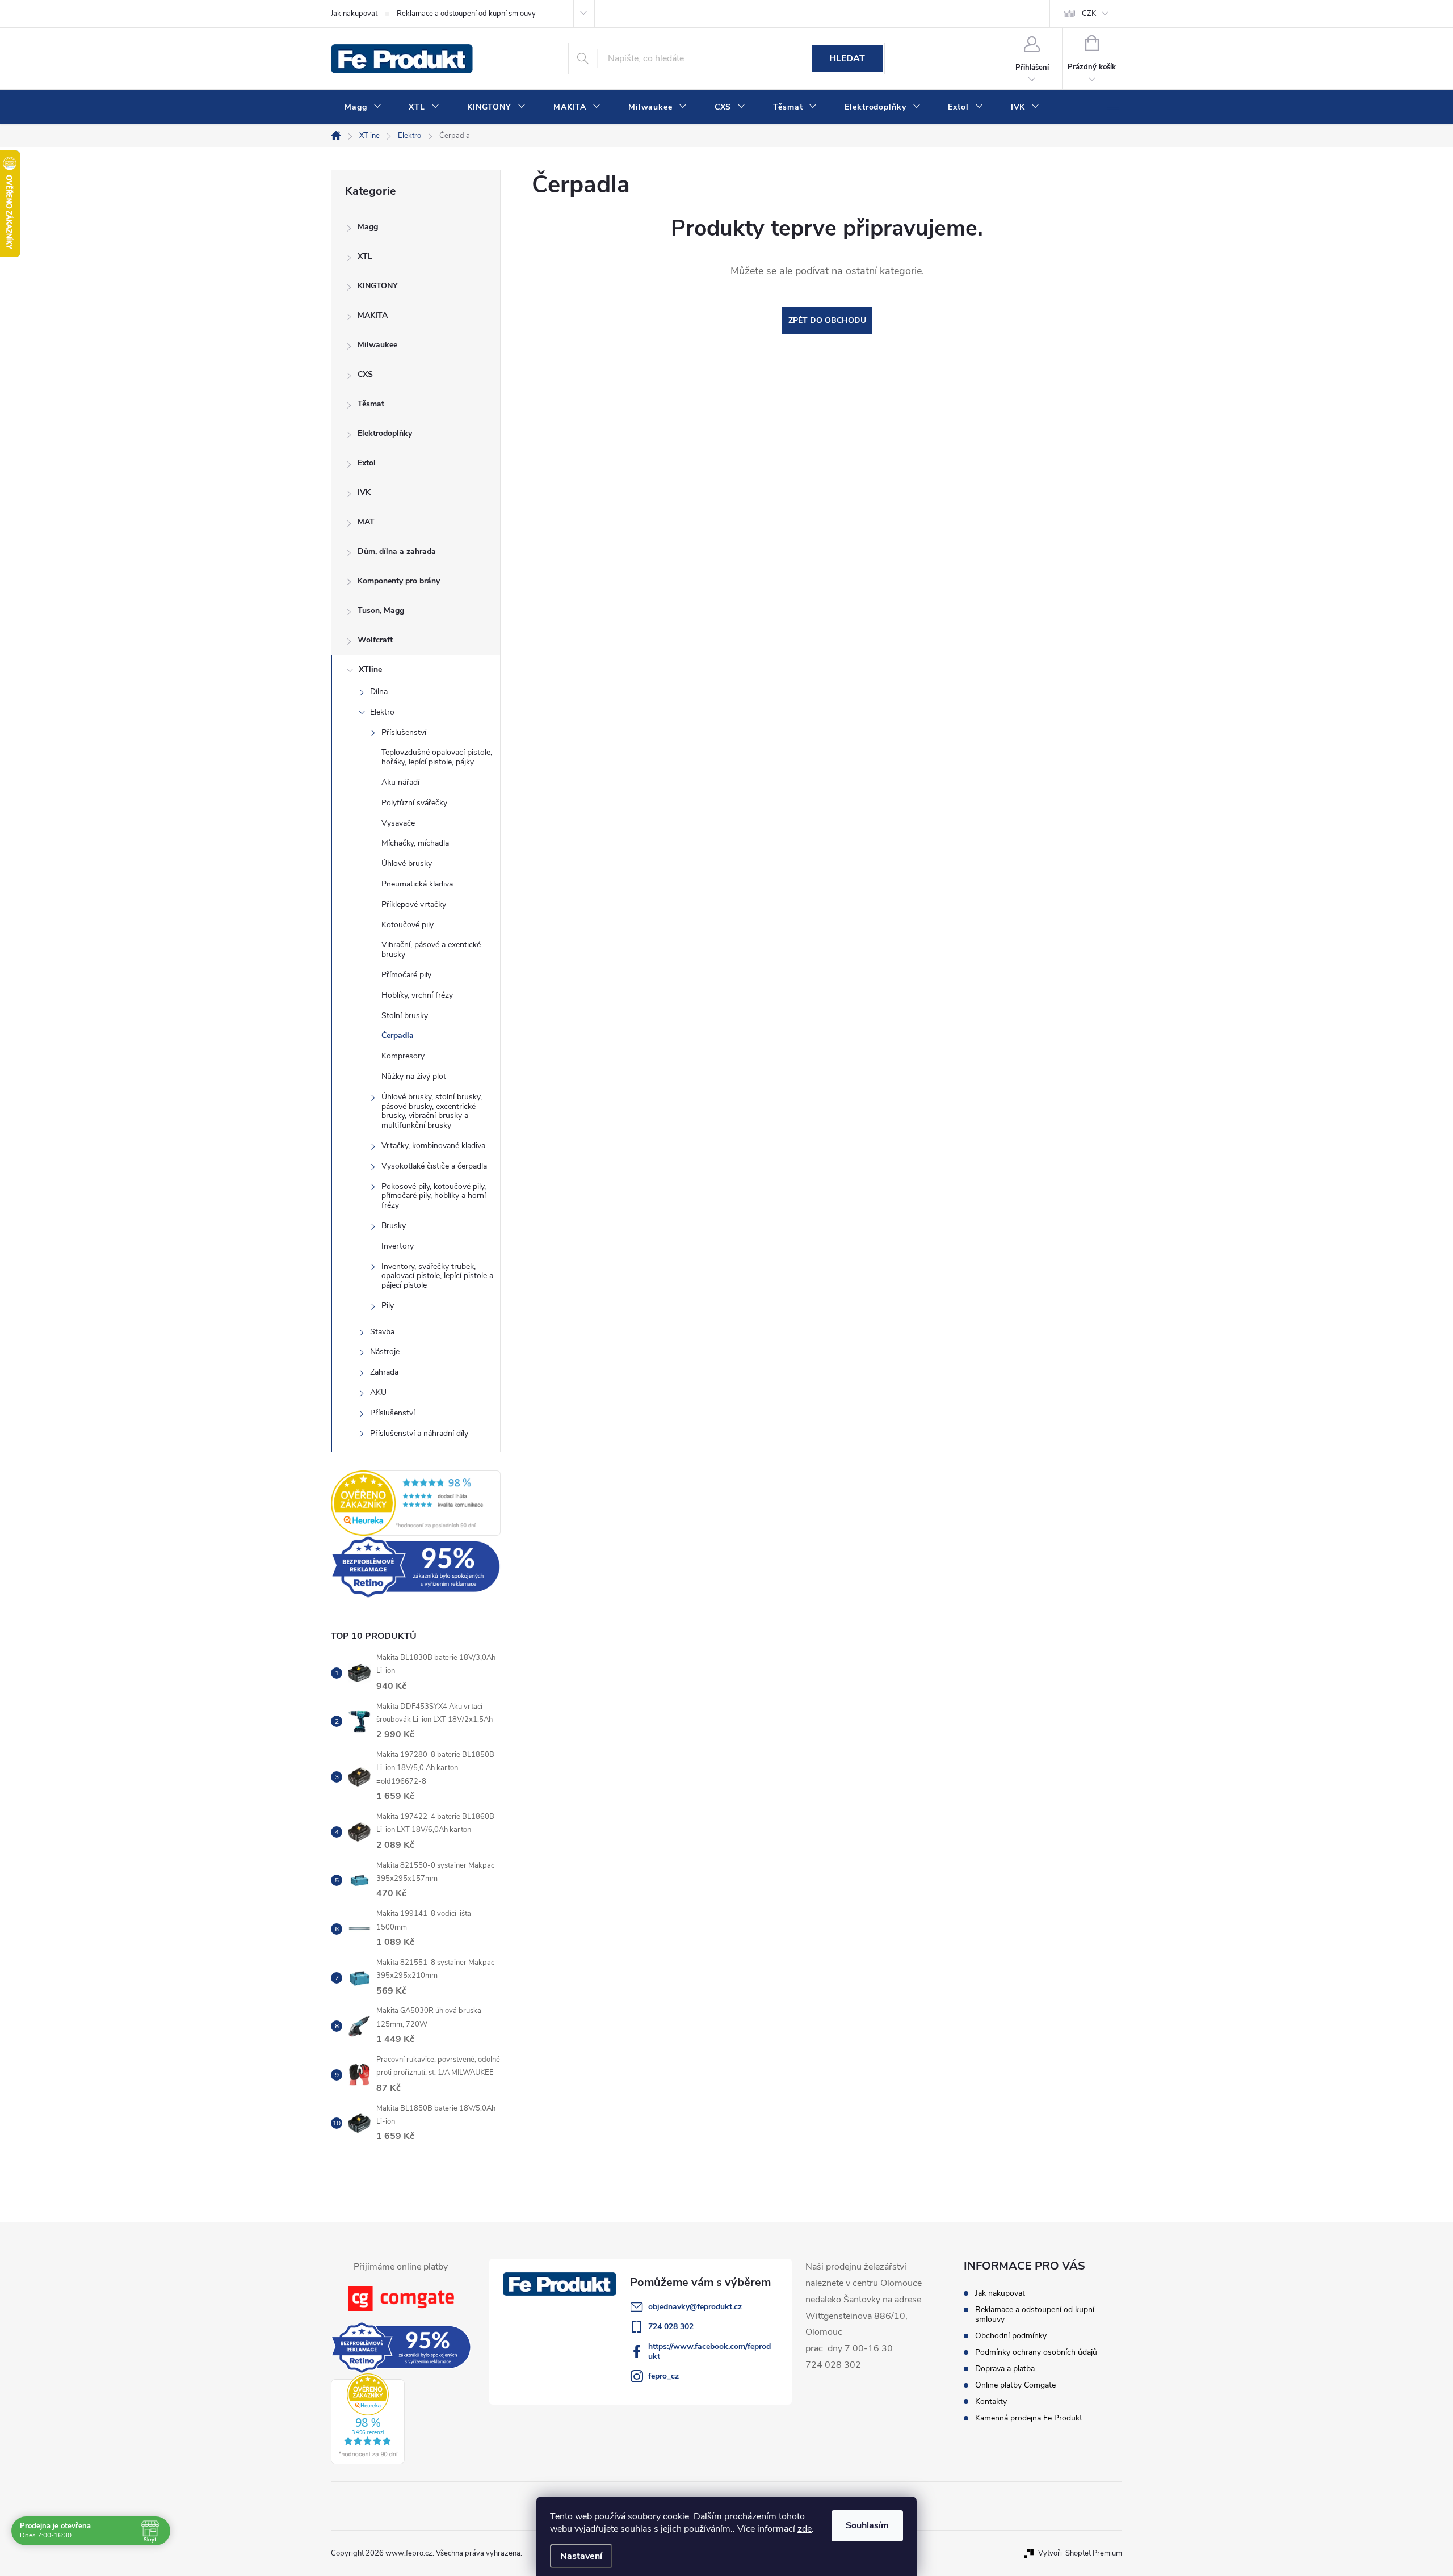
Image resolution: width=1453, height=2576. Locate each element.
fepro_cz (663, 2376)
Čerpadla (398, 1035)
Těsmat (371, 404)
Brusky (394, 1226)
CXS (365, 374)
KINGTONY (378, 286)
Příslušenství (404, 732)
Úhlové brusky (407, 863)
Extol (367, 463)
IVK (364, 492)
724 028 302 (671, 2327)
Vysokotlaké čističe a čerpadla (434, 1166)
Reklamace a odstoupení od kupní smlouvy (466, 14)
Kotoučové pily (408, 925)
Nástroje (385, 1352)
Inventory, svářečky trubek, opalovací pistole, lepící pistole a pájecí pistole (437, 1276)
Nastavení (581, 2556)
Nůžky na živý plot (414, 1076)
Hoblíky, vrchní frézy (417, 995)
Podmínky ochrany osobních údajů (1036, 2352)
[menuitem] (363, 107)
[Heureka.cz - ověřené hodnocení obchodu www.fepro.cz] (416, 1503)
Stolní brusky (405, 1016)
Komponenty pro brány (399, 581)
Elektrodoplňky (385, 433)
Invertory (398, 1246)
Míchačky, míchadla (415, 843)
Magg (368, 227)
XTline (370, 669)
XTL (365, 256)
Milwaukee (377, 345)
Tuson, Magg (381, 610)
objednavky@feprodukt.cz (695, 2307)
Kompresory (403, 1056)
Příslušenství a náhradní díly (419, 1433)
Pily (388, 1306)
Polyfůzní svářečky (414, 803)
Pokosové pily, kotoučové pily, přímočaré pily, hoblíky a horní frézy (434, 1196)
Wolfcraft (375, 640)
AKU (378, 1392)
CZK (1089, 14)
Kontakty (991, 2401)
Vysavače (398, 823)
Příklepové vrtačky (414, 904)
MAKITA (373, 315)
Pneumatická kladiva (417, 884)
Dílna (379, 692)
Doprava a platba (1005, 2369)
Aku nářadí (400, 782)
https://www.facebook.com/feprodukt (709, 2351)
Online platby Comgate (1015, 2385)
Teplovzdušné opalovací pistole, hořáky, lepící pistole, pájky (437, 757)
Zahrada (384, 1372)
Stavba (382, 1332)
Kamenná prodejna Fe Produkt (1029, 2418)
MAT (366, 522)
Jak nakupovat (354, 14)
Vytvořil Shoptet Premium (1080, 2553)
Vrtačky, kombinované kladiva (433, 1146)
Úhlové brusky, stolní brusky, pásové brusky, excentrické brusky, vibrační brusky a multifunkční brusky (432, 1111)
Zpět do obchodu (827, 320)
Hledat (847, 58)
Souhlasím (867, 2525)
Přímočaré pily (406, 975)
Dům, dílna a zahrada (397, 551)
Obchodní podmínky (1011, 2336)
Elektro (382, 712)
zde (805, 2529)
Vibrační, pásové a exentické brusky (431, 949)
